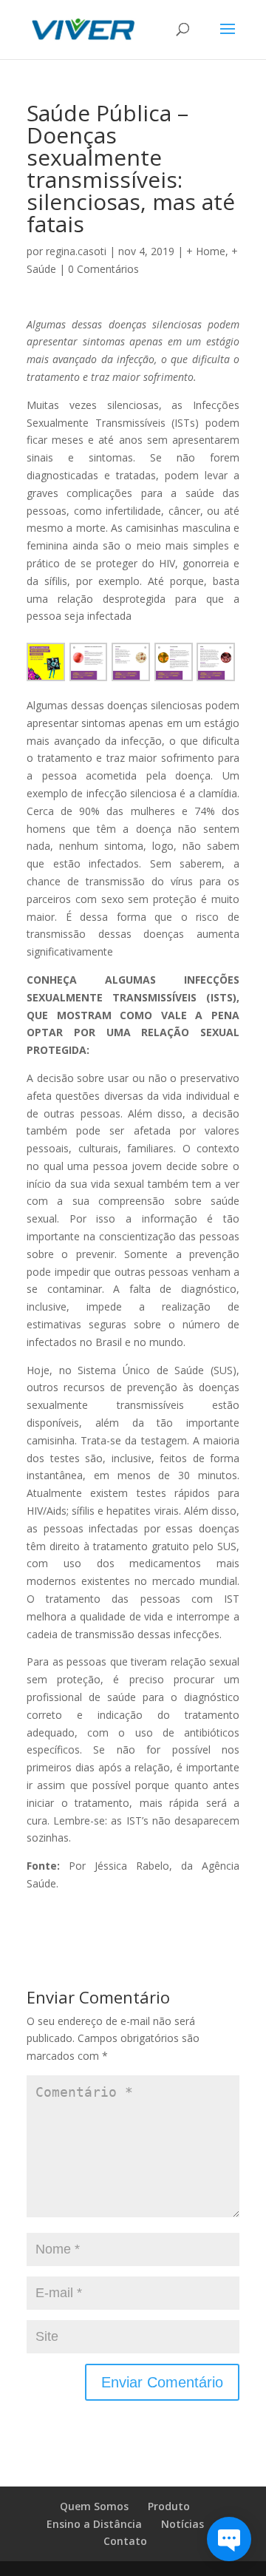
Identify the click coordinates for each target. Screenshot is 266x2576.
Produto (169, 2506)
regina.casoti (76, 251)
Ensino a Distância (94, 2524)
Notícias (183, 2524)
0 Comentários (103, 269)
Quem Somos (94, 2506)
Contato (125, 2541)
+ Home (206, 251)
